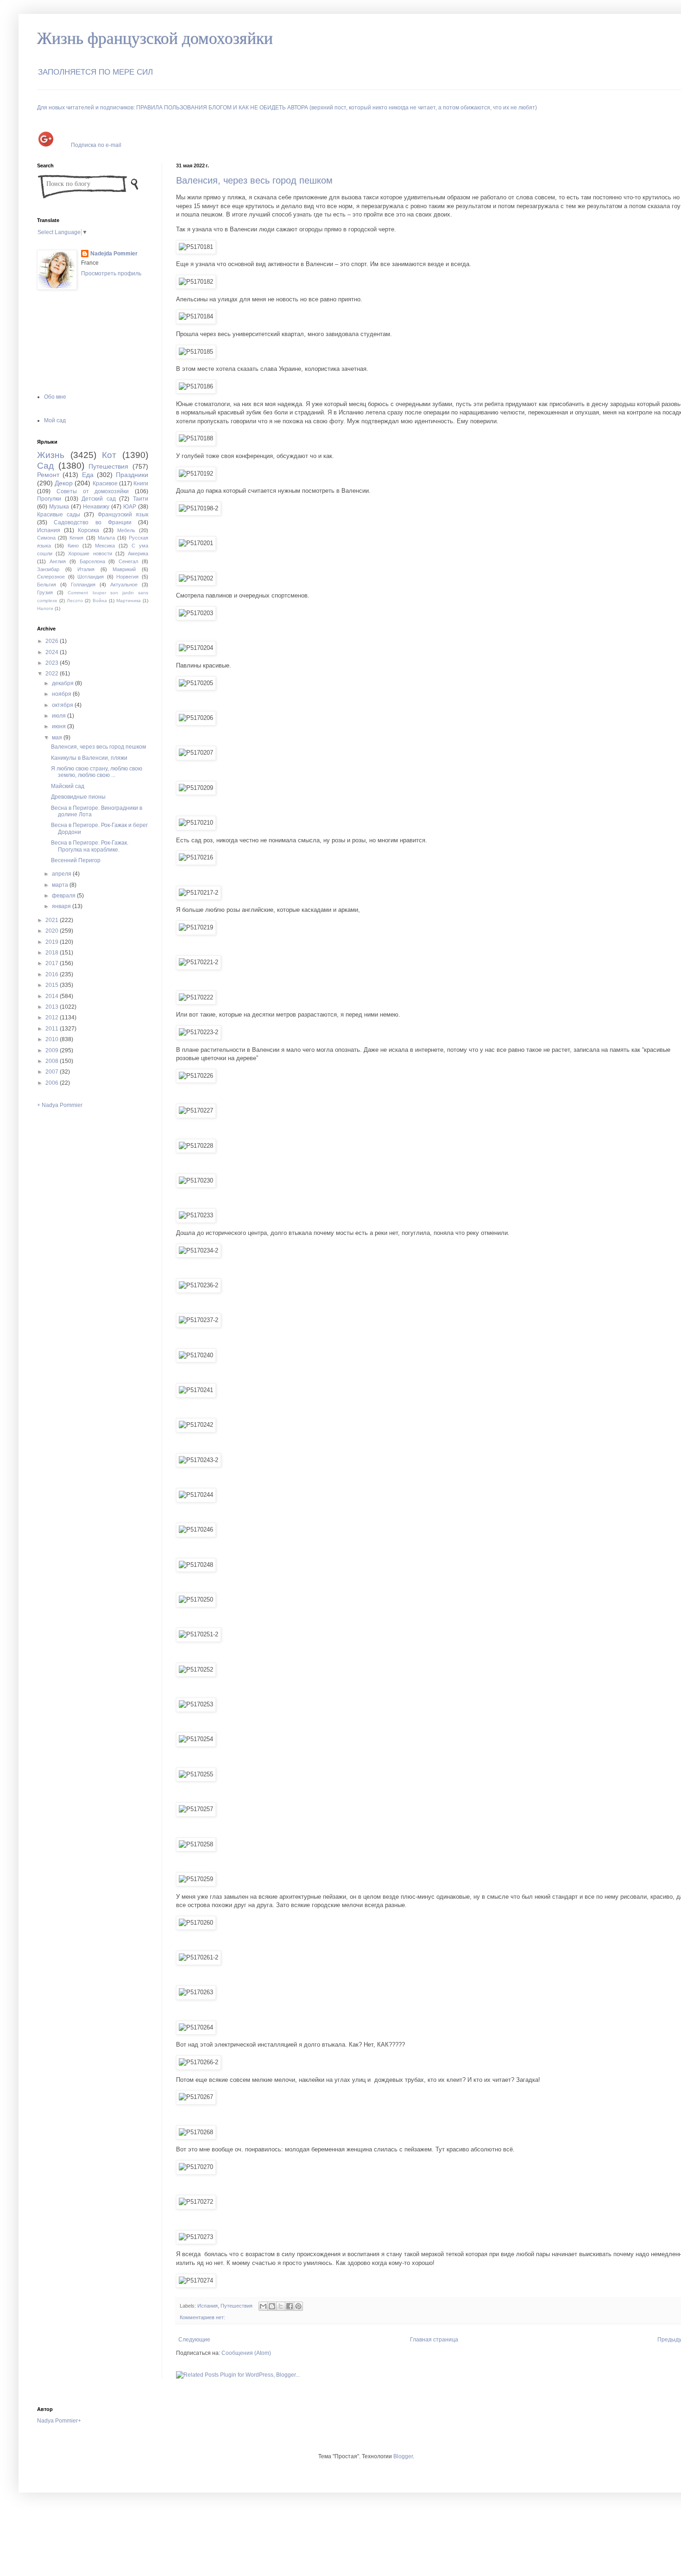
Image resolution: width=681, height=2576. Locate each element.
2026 (53, 641)
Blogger (403, 2456)
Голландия (83, 585)
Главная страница (434, 2340)
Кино (73, 546)
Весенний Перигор (76, 860)
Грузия (45, 592)
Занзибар (48, 569)
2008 (53, 1061)
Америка (138, 553)
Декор (64, 483)
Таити (141, 499)
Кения (76, 538)
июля (60, 716)
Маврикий (124, 569)
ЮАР (130, 507)
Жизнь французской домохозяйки (155, 38)
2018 (53, 953)
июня (60, 726)
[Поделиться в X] (281, 2306)
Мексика (105, 546)
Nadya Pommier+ (59, 2421)
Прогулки (49, 499)
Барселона (92, 561)
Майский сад (68, 786)
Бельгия (47, 585)
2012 (53, 1018)
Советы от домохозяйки (93, 491)
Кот (109, 455)
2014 (53, 996)
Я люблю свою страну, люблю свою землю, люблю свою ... (97, 772)
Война (100, 601)
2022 (53, 674)
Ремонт (48, 475)
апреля (62, 874)
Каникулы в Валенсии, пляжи (89, 758)
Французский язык (123, 515)
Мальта (106, 538)
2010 (53, 1039)
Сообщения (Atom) (246, 2353)
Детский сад (99, 499)
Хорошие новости (90, 553)
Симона (46, 538)
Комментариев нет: (202, 2317)
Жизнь (51, 455)
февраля (64, 896)
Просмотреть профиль (111, 274)
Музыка (59, 507)
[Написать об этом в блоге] (272, 2306)
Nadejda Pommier (114, 254)
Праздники (132, 475)
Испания (208, 2306)
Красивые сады (59, 515)
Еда (88, 475)
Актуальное (124, 585)
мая (58, 738)
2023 (53, 663)
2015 (53, 985)
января (62, 906)
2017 (53, 963)
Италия (86, 569)
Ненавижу (96, 507)
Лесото (75, 601)
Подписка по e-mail (96, 145)
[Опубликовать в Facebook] (290, 2306)
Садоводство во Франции (93, 522)
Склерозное (51, 577)
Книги (141, 483)
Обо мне (55, 397)
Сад (45, 466)
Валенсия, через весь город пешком (254, 180)
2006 (53, 1083)
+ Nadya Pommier (60, 1105)
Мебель (126, 530)
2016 (53, 974)
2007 (53, 1072)
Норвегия (127, 577)
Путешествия (236, 2306)
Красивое (105, 483)
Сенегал (128, 561)
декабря (63, 683)
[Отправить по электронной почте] (263, 2306)
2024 (53, 652)
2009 (53, 1050)
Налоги (45, 608)
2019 (53, 942)
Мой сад (55, 420)
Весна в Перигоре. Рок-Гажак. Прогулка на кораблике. (90, 846)
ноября (62, 694)
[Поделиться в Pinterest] (298, 2306)
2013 (53, 1007)
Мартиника (129, 601)
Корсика (88, 530)
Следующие (194, 2340)
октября (63, 705)
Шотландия (91, 577)
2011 (53, 1029)
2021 (53, 920)
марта (61, 885)
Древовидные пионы (78, 797)
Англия (58, 561)
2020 (53, 931)
